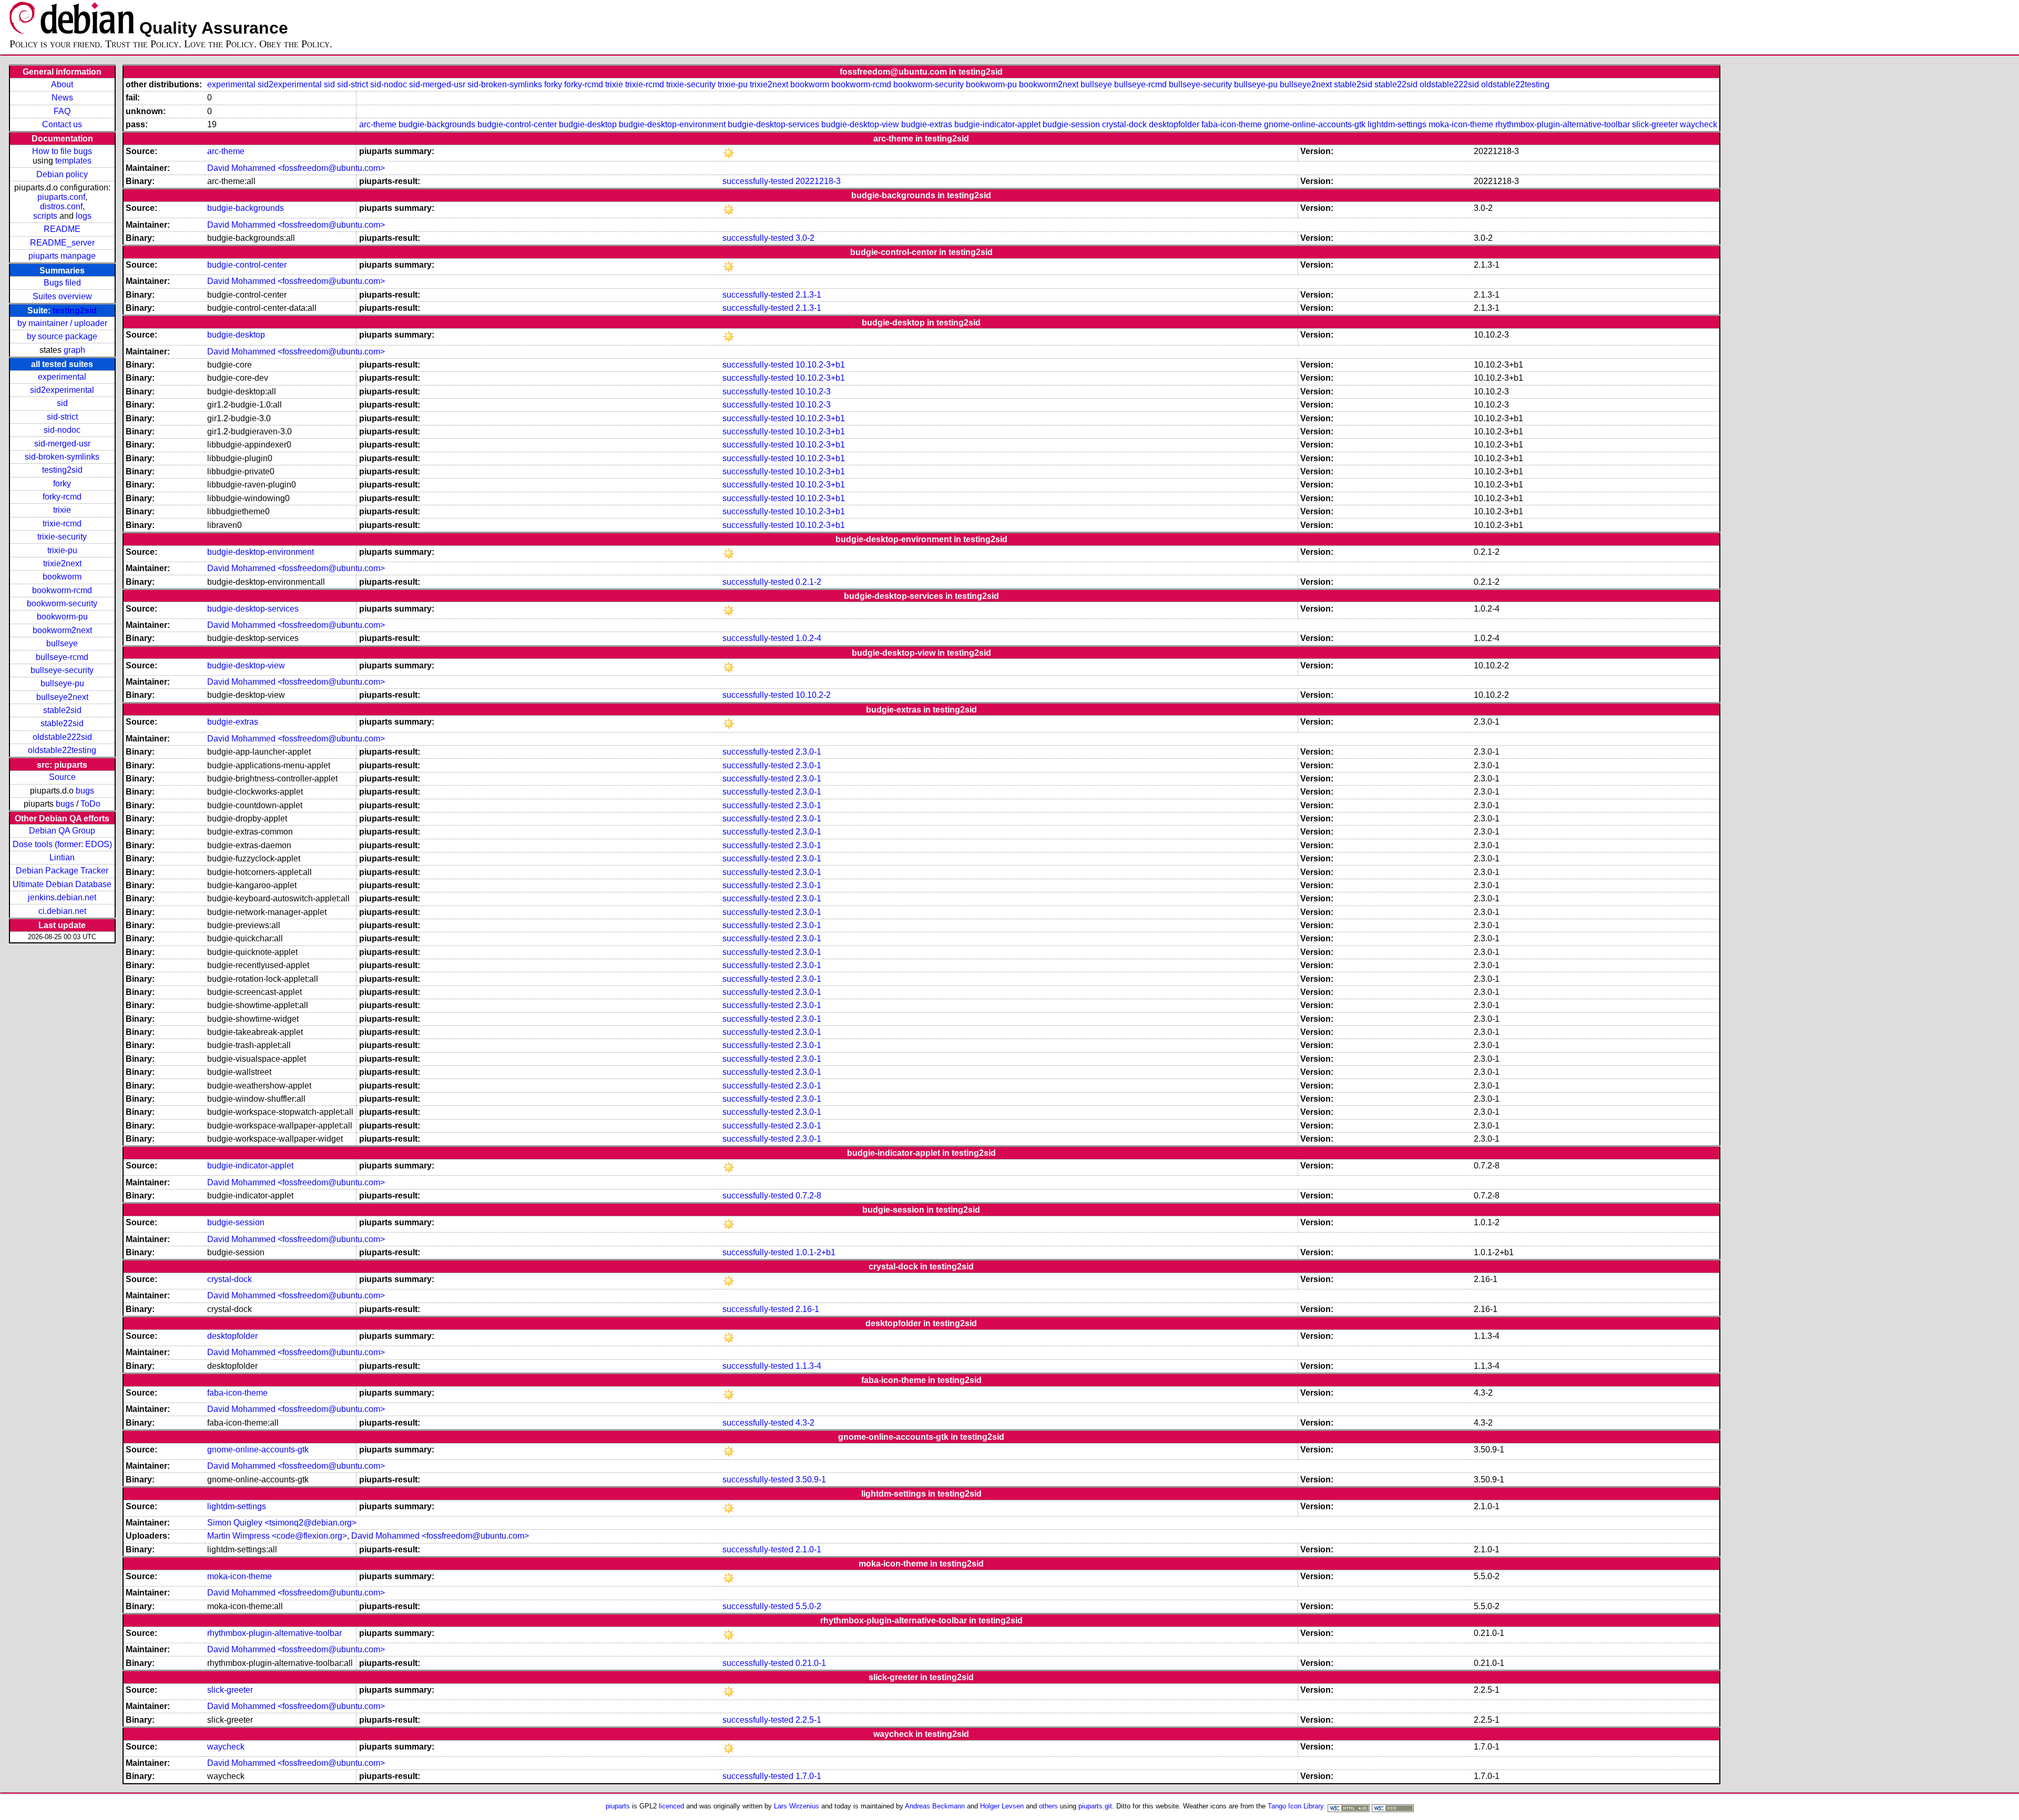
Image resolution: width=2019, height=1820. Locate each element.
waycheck (1699, 124)
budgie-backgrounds (437, 124)
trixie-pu (62, 550)
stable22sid (62, 723)
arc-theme (378, 124)
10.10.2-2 (813, 695)
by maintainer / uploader (62, 323)
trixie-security (62, 537)
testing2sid (75, 311)
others (1048, 1806)
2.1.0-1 (808, 1549)
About (62, 84)
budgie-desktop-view (860, 124)
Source (62, 777)
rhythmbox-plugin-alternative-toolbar (1563, 124)
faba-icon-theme (1232, 124)
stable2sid (62, 710)
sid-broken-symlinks (62, 457)
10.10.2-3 (813, 392)
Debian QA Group (62, 831)
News (62, 98)
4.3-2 (805, 1423)
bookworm (62, 577)
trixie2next (62, 563)
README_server (62, 243)
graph (74, 350)
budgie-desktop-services (773, 124)
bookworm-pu (62, 617)
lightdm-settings (1397, 124)
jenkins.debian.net (62, 897)
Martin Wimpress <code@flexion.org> (277, 1536)
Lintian (62, 857)
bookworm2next (62, 630)
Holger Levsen (1002, 1806)
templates (73, 161)
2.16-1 (807, 1309)
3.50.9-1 (811, 1480)
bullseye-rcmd (62, 657)
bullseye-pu (62, 683)
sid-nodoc (62, 430)
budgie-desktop (588, 124)
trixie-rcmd (62, 523)
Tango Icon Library (1296, 1806)
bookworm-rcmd (62, 590)
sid (62, 403)
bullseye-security (62, 670)
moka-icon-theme (1461, 124)
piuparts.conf (61, 197)
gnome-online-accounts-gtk (1315, 124)
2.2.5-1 (808, 1720)
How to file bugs (62, 151)
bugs (85, 791)
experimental (62, 377)
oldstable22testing (62, 750)
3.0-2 (805, 238)
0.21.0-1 (811, 1663)
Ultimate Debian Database (62, 884)
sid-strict (62, 417)
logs (84, 216)
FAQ (62, 111)
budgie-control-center (517, 124)
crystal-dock (1124, 124)
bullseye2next (62, 697)
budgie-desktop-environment (672, 124)
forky (62, 484)
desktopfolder (1174, 124)
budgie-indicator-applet (997, 124)
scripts (45, 216)
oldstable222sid (62, 737)
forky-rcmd (62, 497)
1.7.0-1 (808, 1776)
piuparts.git (1095, 1806)
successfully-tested (758, 181)
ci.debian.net (62, 911)
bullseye (62, 643)
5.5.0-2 (808, 1606)
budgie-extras (927, 124)
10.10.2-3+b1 (820, 365)
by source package (62, 336)
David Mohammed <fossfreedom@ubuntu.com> (296, 168)
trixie (62, 510)
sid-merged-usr (62, 444)
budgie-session (1071, 124)
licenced (671, 1806)
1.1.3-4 (808, 1366)
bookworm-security (62, 603)
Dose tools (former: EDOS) (62, 844)
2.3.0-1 (808, 752)
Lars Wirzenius (797, 1806)
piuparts (618, 1806)
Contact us (62, 124)
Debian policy (62, 174)
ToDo (90, 804)
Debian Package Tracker (62, 871)
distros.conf (61, 206)
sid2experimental (62, 390)
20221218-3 (818, 181)
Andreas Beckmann (935, 1806)
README (62, 229)
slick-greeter (1655, 124)
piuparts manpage (62, 256)
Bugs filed (62, 283)
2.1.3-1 (808, 295)
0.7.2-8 (808, 1196)
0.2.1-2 (808, 582)
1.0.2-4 (808, 638)
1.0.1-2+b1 (815, 1252)
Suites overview (62, 296)
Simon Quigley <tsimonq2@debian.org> (282, 1523)
